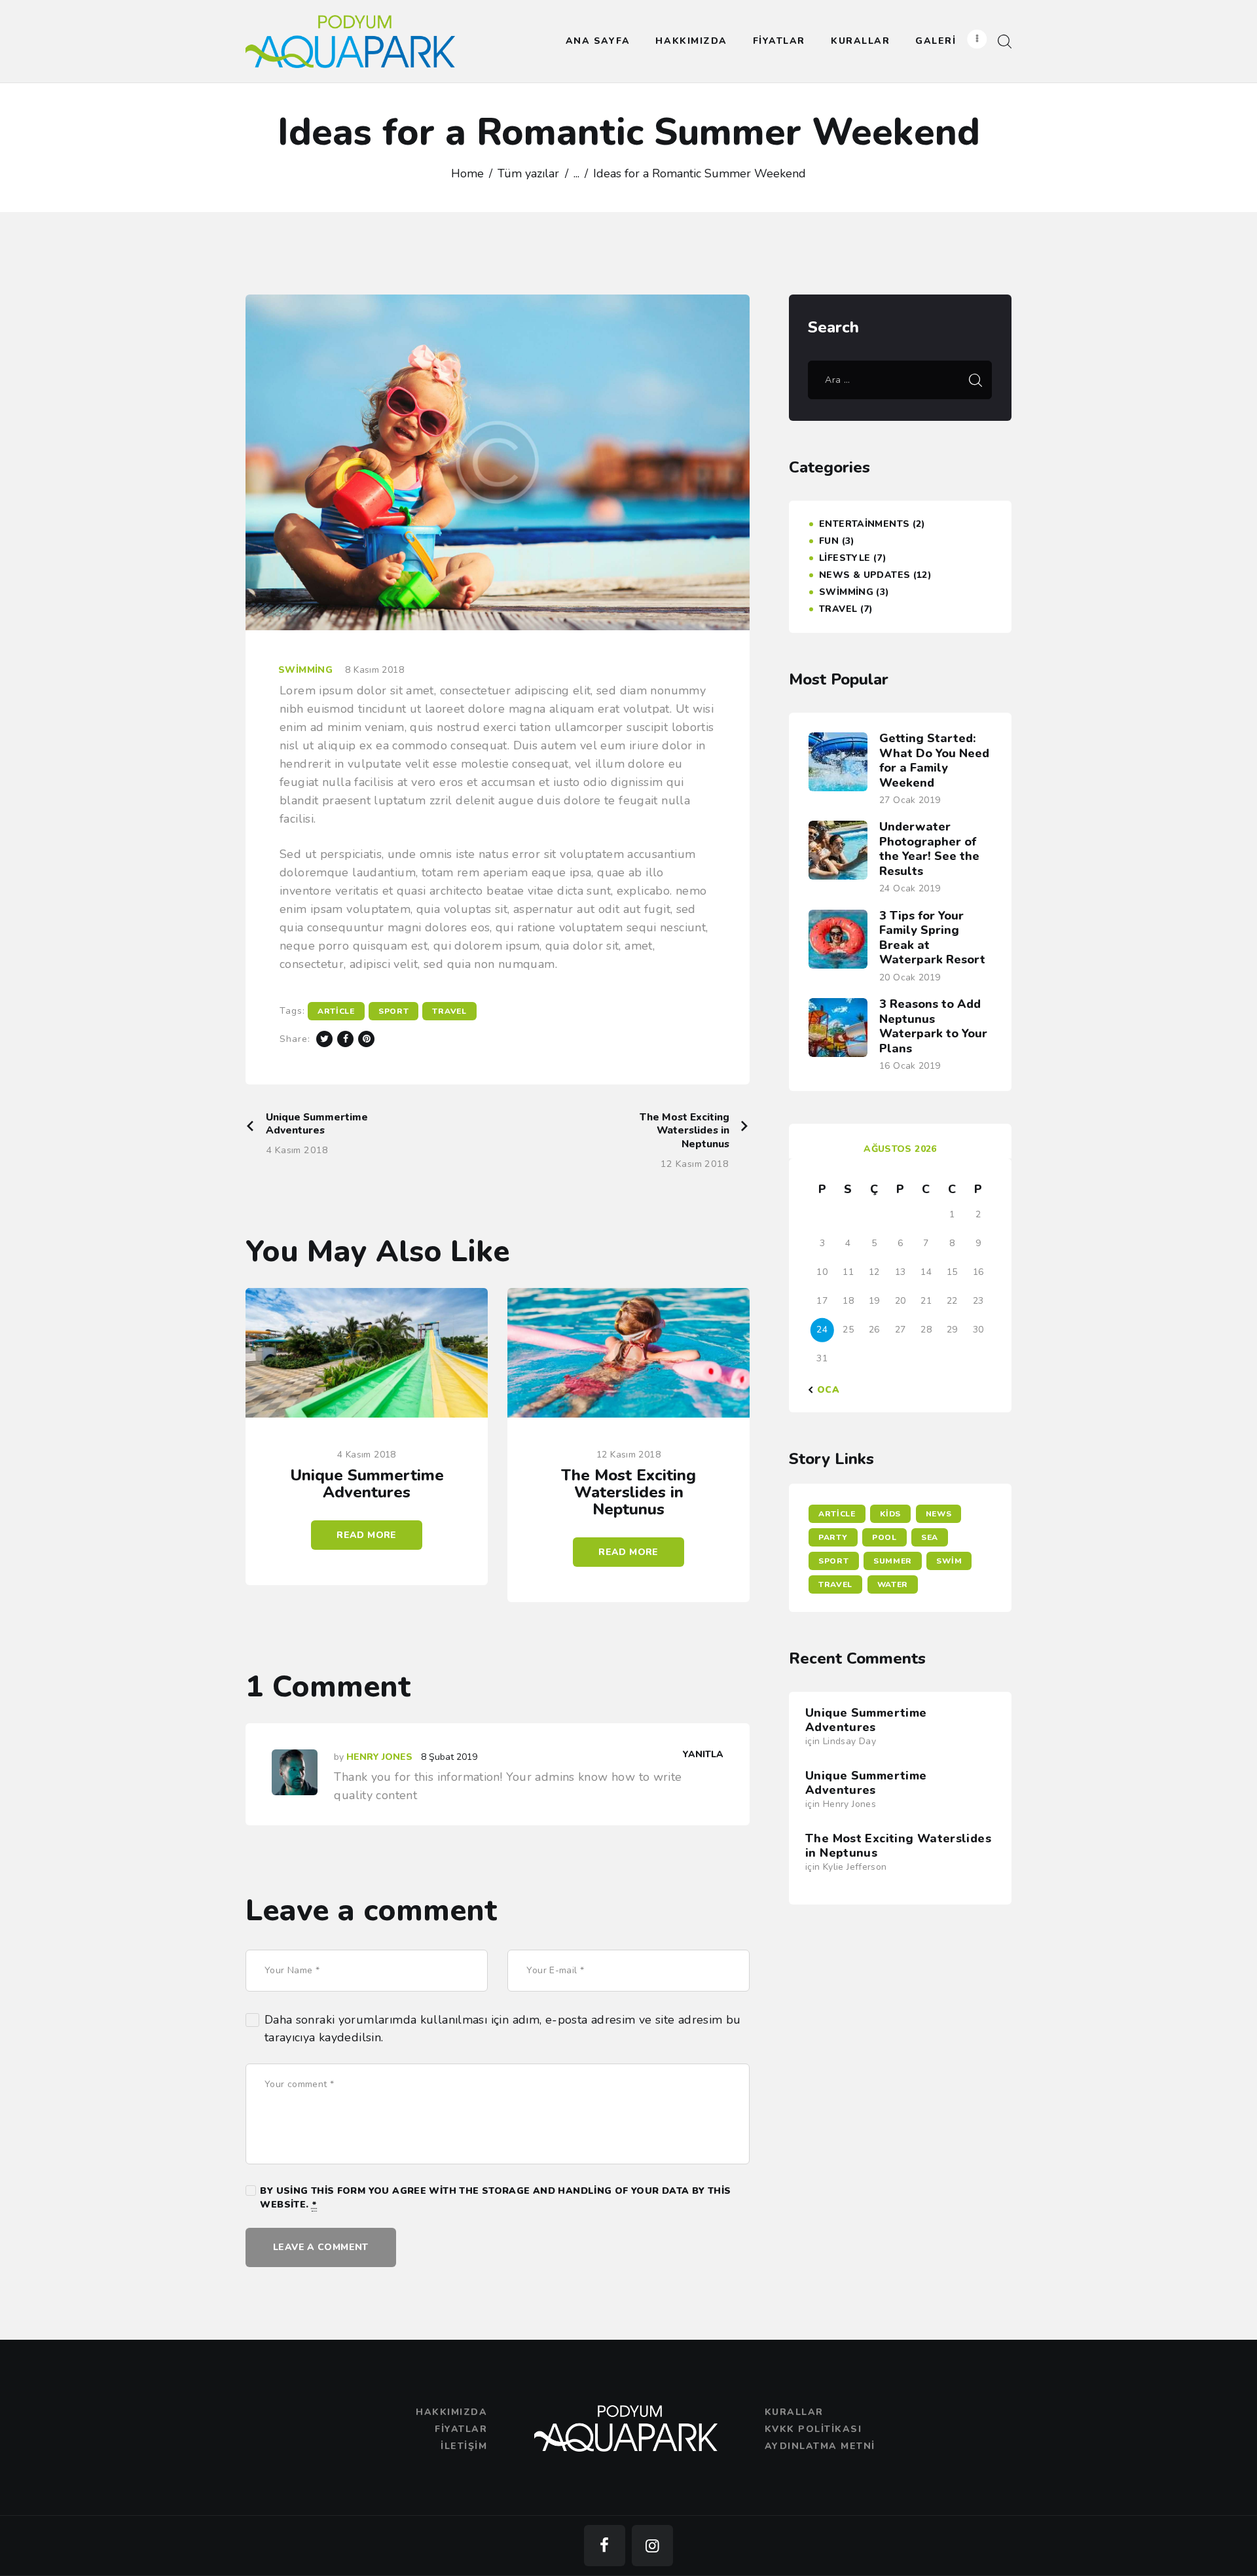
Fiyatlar (461, 2429)
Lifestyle (845, 558)
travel (449, 1011)
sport (394, 1011)
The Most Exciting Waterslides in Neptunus (628, 1492)
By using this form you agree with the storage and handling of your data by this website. (495, 2198)
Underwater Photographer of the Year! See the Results (929, 849)
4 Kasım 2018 (367, 1455)
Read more (366, 1535)
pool (884, 1537)
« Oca (824, 1390)
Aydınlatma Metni (820, 2446)
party (833, 1537)
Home (467, 173)
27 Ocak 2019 (910, 800)
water (893, 1584)
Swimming (305, 670)
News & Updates (865, 575)
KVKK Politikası (813, 2429)
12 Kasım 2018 (628, 1455)
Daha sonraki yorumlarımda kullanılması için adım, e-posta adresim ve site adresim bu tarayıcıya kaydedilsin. (503, 2029)
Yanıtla (703, 1754)
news (939, 1514)
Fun (829, 541)
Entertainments (864, 524)
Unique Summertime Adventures (367, 1484)
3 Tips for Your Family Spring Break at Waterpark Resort (932, 938)
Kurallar (794, 2412)
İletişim (464, 2446)
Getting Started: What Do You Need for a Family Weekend (934, 760)
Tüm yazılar (528, 173)
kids (890, 1514)
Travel (838, 609)
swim (949, 1561)
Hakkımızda (451, 2412)
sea (930, 1537)
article (336, 1011)
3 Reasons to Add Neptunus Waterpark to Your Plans (933, 1026)
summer (893, 1561)
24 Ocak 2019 (910, 888)
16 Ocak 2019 (910, 1066)
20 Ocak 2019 (910, 977)
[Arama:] (900, 379)
